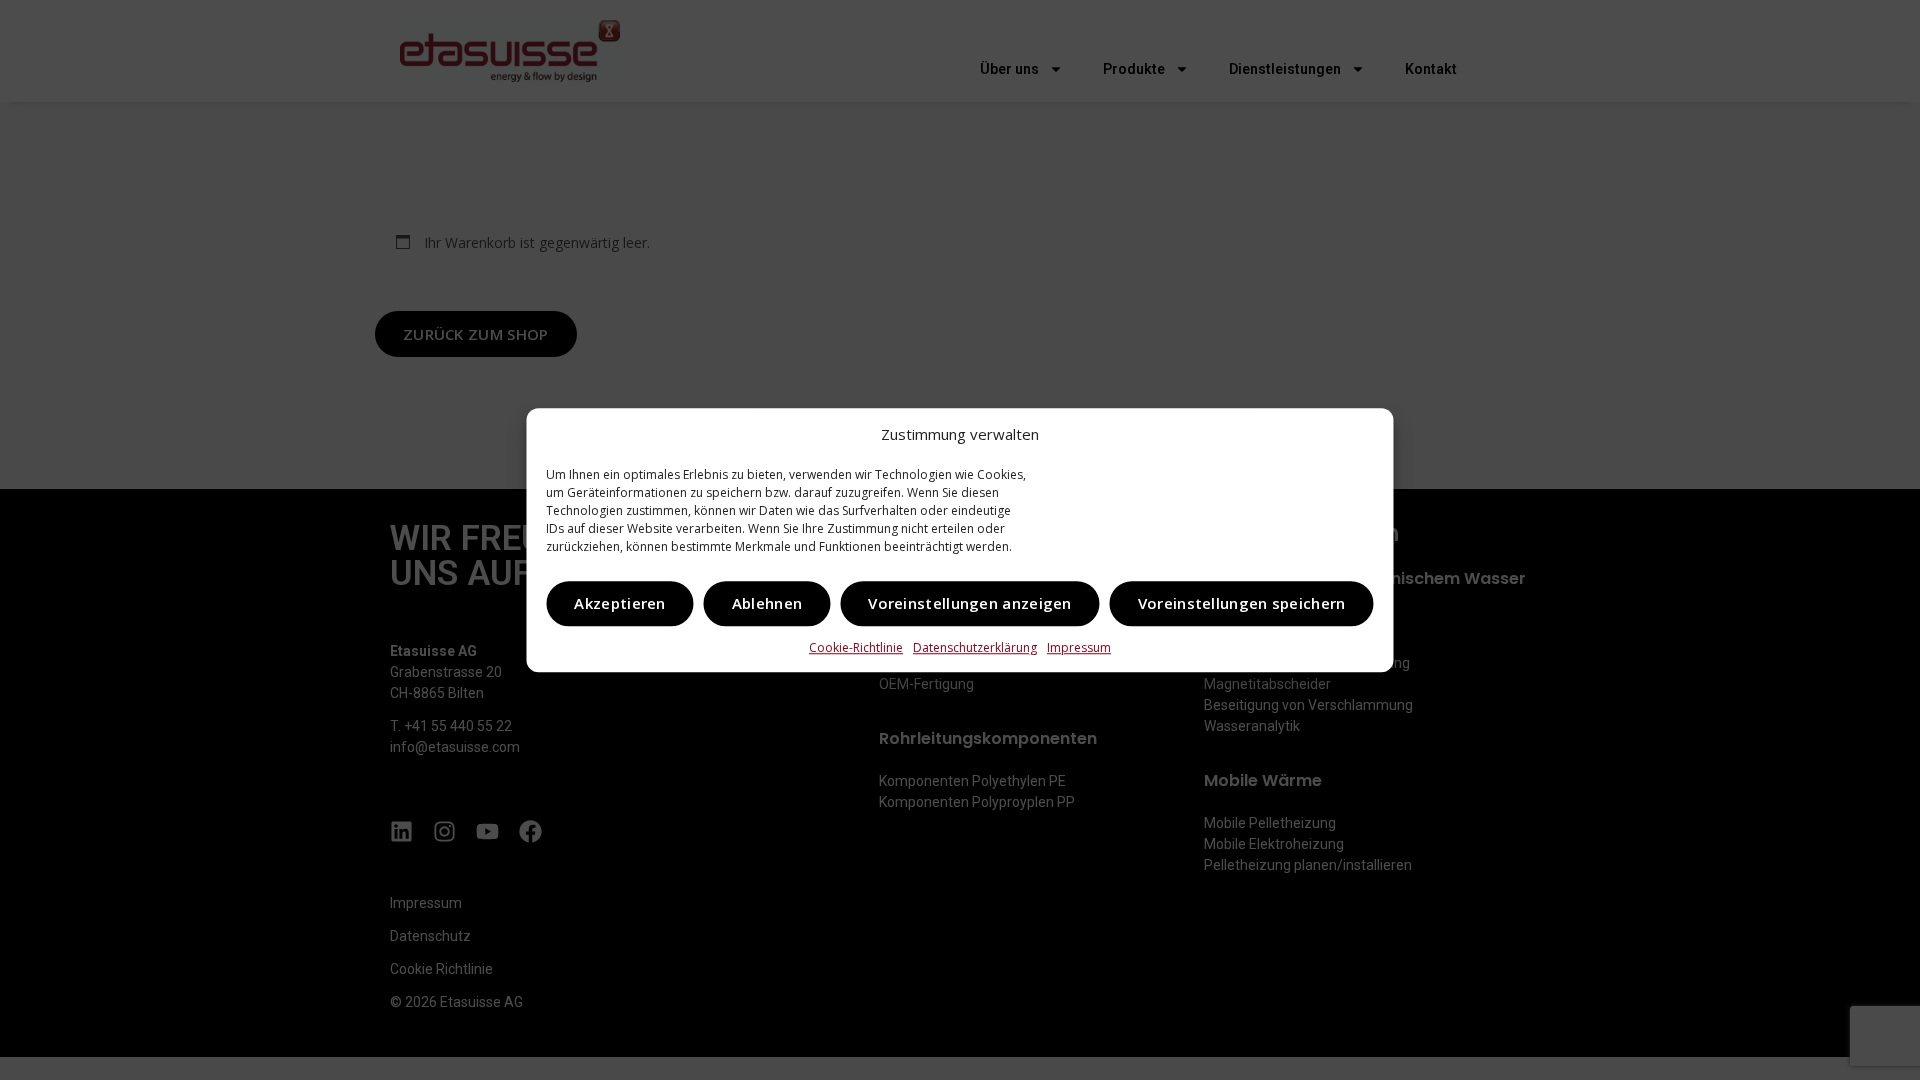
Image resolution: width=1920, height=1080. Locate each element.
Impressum (1079, 647)
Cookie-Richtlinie (856, 647)
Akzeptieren (619, 603)
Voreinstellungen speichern (1242, 603)
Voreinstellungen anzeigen (970, 603)
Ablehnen (767, 603)
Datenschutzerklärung (975, 647)
